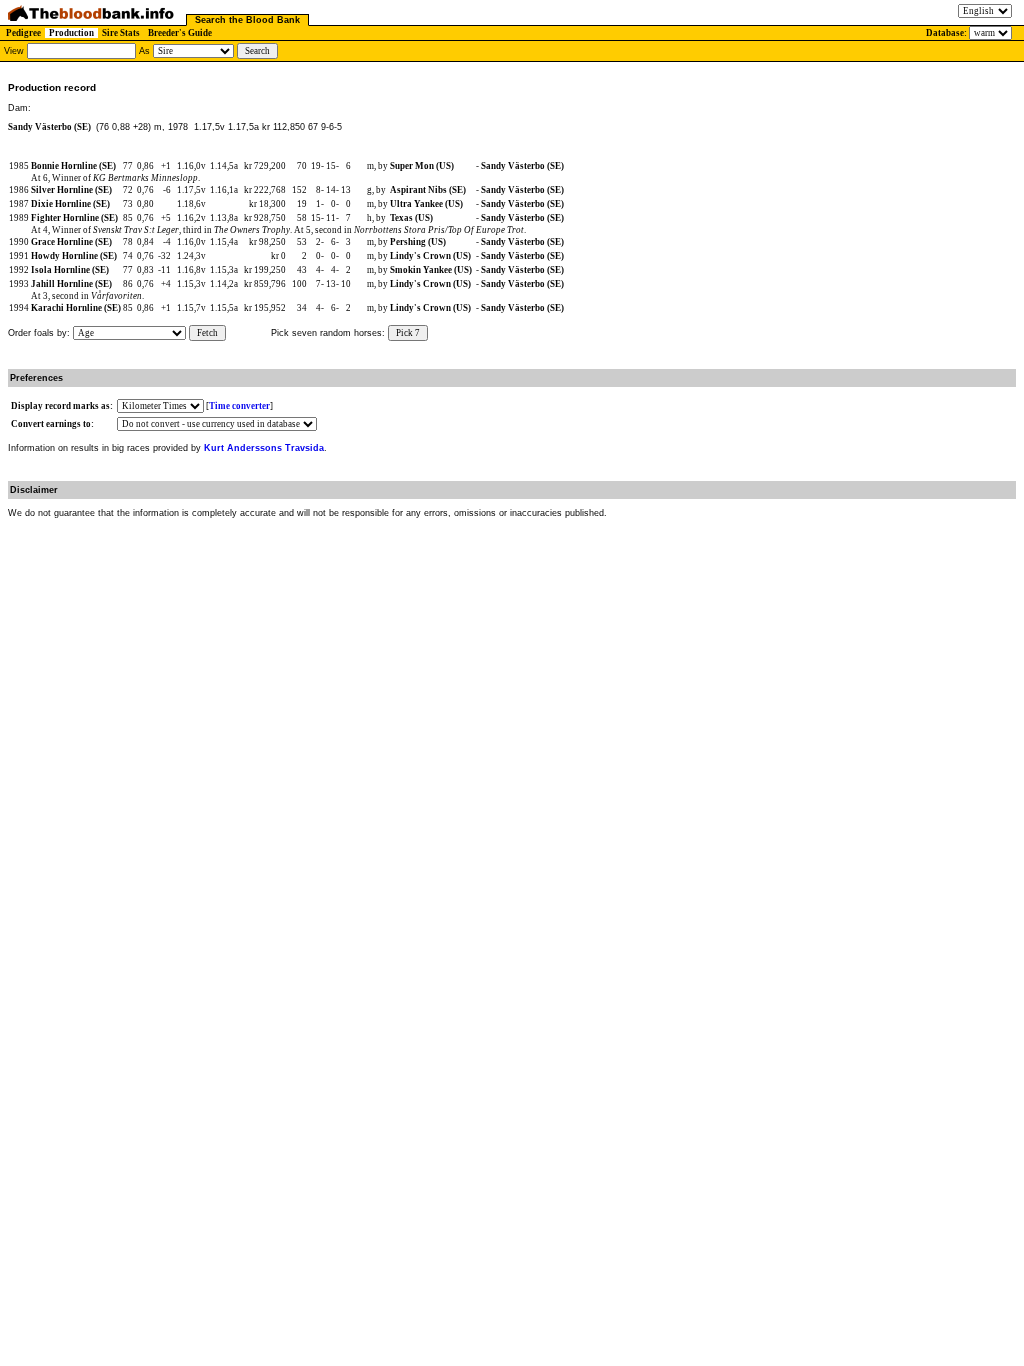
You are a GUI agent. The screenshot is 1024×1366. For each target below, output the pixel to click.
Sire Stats (121, 33)
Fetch (207, 333)
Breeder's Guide (180, 33)
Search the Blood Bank (247, 20)
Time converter (239, 406)
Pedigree (23, 33)
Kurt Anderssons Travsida (264, 448)
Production (71, 33)
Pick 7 (408, 333)
